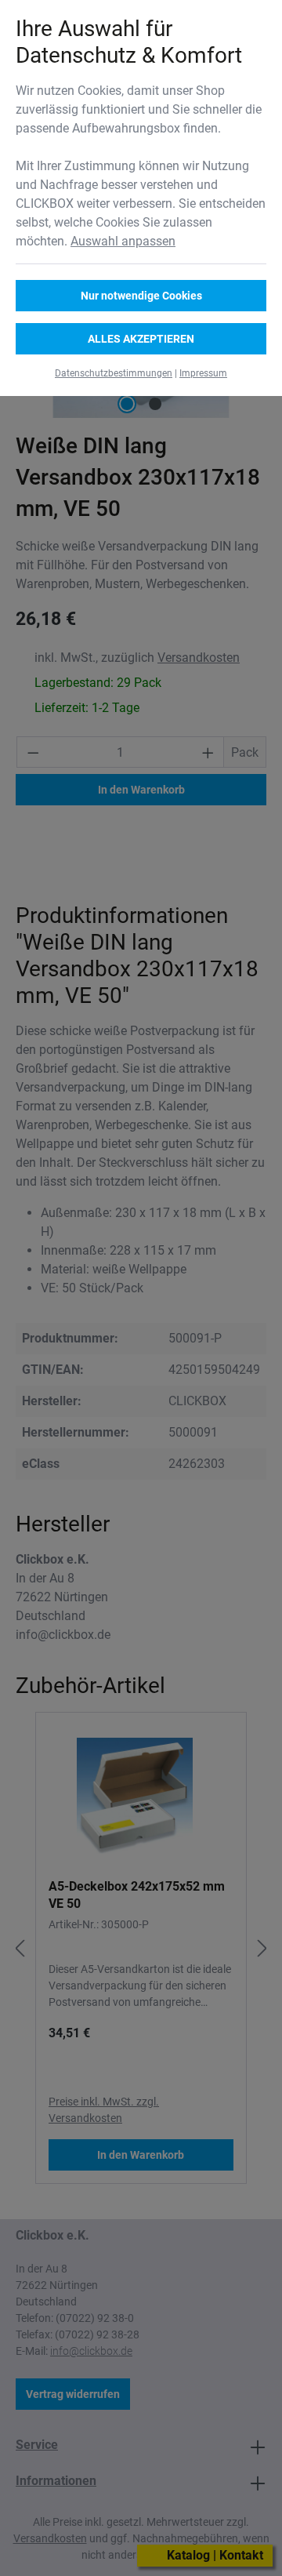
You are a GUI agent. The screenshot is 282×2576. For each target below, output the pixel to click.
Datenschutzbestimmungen (114, 373)
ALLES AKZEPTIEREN (141, 339)
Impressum (203, 373)
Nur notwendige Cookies (141, 296)
